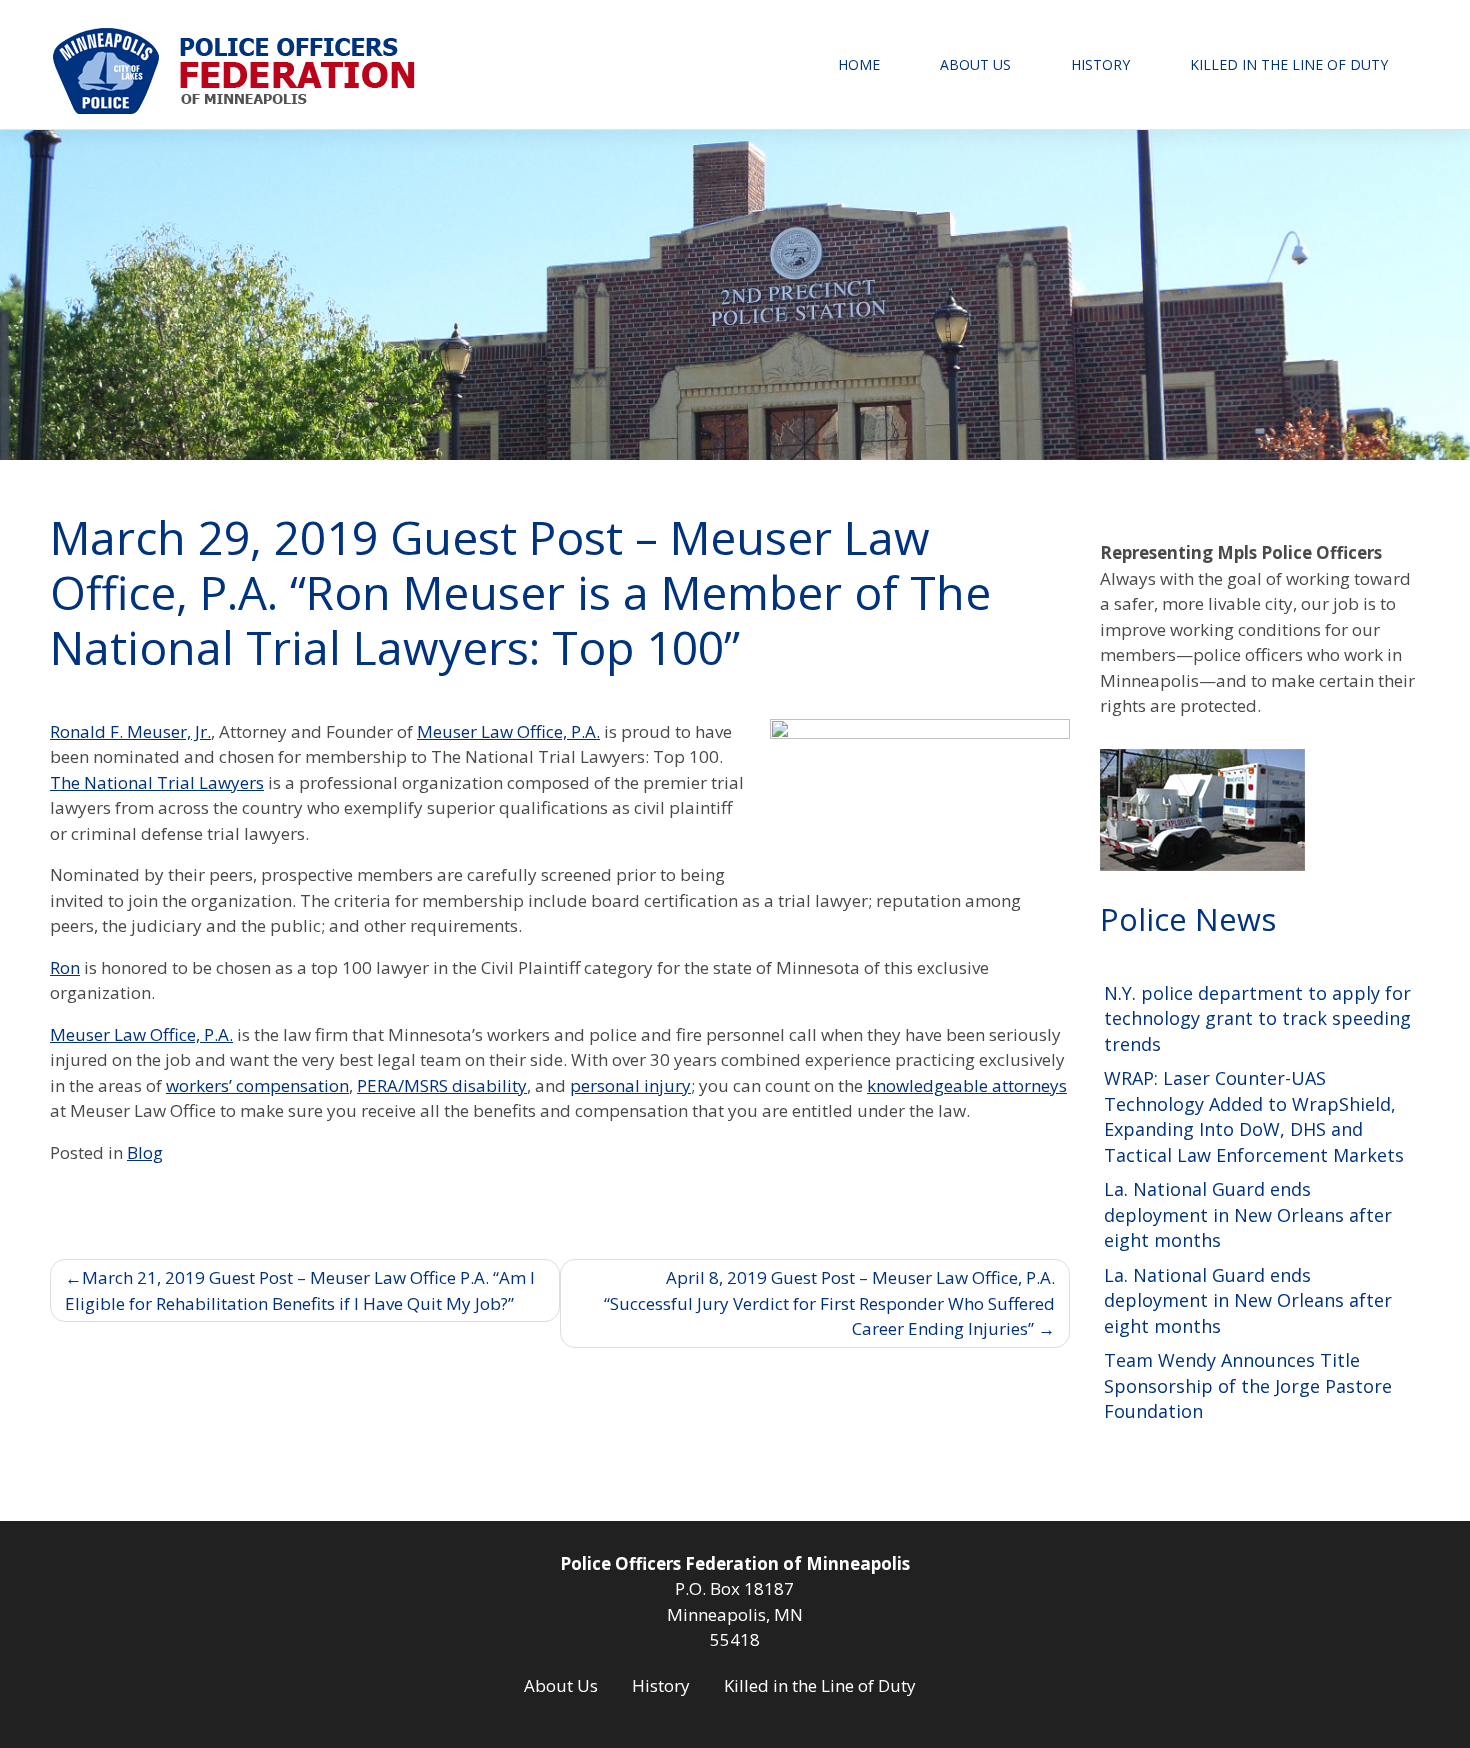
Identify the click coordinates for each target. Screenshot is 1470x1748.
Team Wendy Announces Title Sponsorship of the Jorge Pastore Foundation (1248, 1385)
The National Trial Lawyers (157, 782)
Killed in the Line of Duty (1289, 64)
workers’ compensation (257, 1085)
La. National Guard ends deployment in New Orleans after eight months (1248, 1214)
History (1100, 64)
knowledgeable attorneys (967, 1085)
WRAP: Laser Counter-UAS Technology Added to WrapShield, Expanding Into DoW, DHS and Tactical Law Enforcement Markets (1254, 1116)
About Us (975, 64)
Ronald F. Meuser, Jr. (130, 731)
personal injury (630, 1085)
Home (859, 64)
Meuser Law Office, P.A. (508, 731)
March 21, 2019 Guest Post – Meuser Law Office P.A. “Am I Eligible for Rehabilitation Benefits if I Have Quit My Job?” (300, 1290)
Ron (65, 967)
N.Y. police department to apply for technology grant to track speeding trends (1257, 1018)
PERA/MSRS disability (442, 1085)
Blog (145, 1152)
